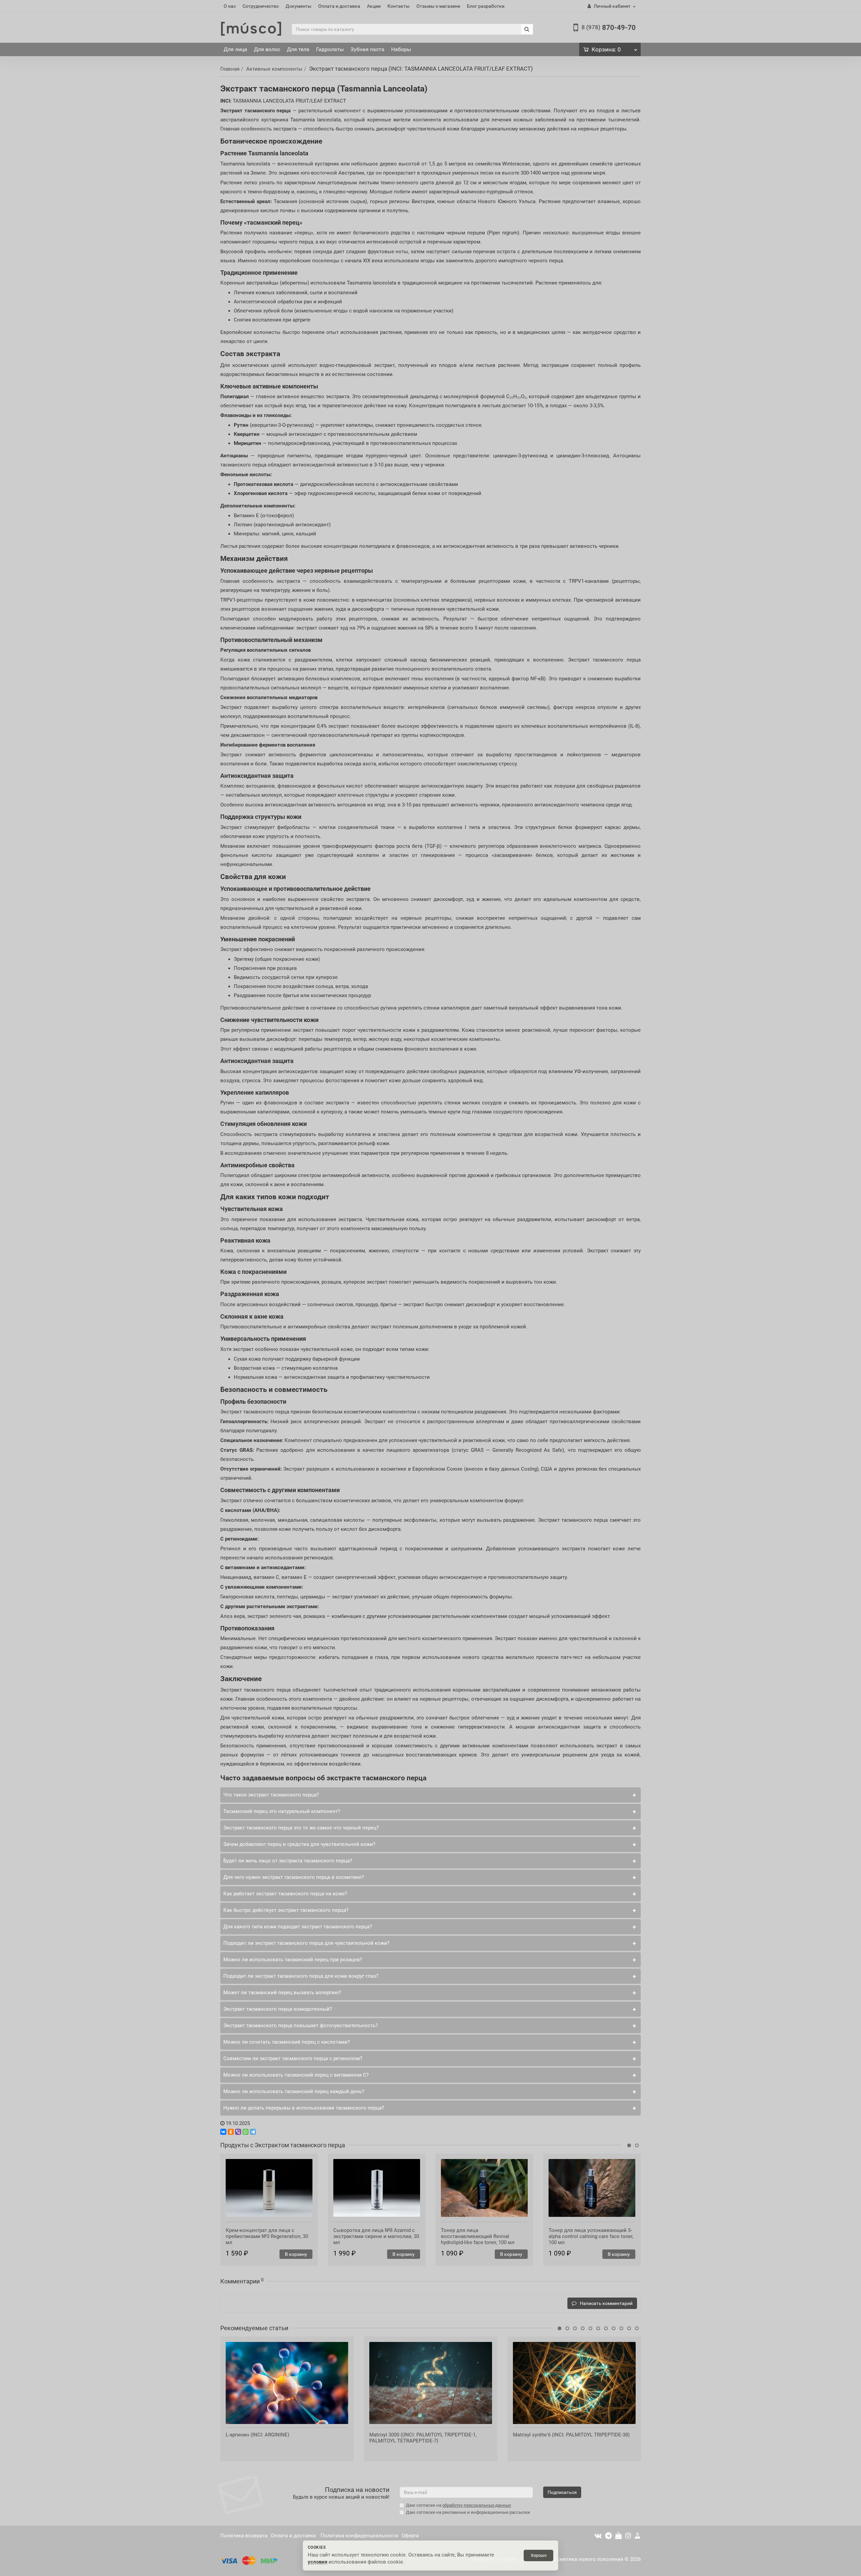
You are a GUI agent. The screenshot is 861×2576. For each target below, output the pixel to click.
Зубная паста (367, 49)
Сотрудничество (261, 6)
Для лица (235, 49)
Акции (374, 6)
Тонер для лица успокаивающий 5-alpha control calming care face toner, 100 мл (591, 2236)
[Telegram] (253, 2132)
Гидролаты (330, 49)
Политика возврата (244, 2536)
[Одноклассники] (231, 2132)
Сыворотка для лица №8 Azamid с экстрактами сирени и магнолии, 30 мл (376, 2236)
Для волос (267, 49)
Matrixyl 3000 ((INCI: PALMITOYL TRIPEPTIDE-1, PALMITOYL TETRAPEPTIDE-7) (423, 2438)
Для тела (298, 49)
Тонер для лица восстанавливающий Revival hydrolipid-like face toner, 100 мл (478, 2236)
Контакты (399, 6)
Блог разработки (486, 6)
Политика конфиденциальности (359, 2536)
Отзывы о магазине (438, 6)
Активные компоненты (274, 69)
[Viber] (238, 2132)
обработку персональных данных (477, 2505)
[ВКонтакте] (223, 2132)
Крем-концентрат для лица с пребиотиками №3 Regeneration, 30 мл (267, 2236)
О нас (230, 6)
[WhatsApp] (246, 2132)
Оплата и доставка (339, 6)
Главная (230, 69)
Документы (298, 6)
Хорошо (539, 2555)
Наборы (401, 49)
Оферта (410, 2536)
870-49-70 (609, 28)
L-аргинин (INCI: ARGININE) (257, 2435)
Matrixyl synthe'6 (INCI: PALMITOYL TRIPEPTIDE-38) (571, 2435)
